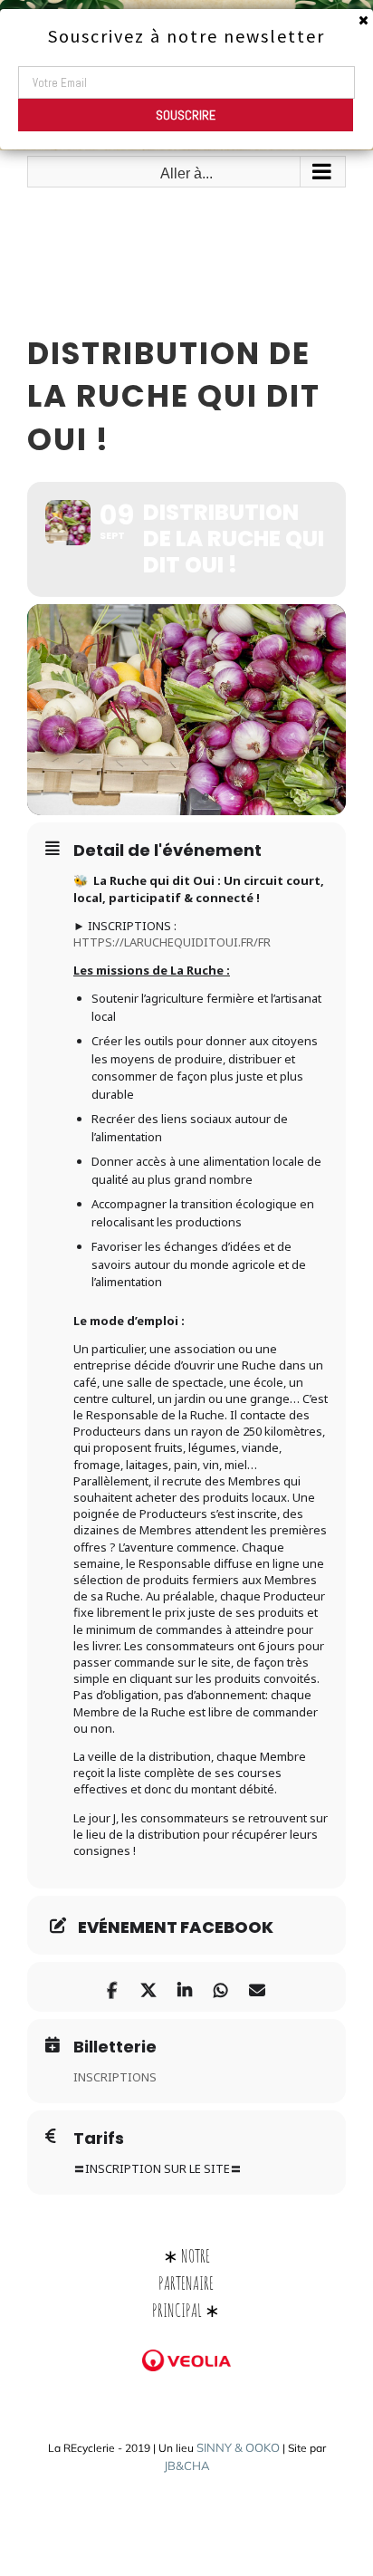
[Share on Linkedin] (184, 1987)
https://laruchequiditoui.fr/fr (172, 942)
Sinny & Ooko (238, 2447)
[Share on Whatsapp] (220, 1987)
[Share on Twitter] (148, 1987)
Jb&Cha (187, 2465)
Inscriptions (115, 2077)
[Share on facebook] (112, 1987)
